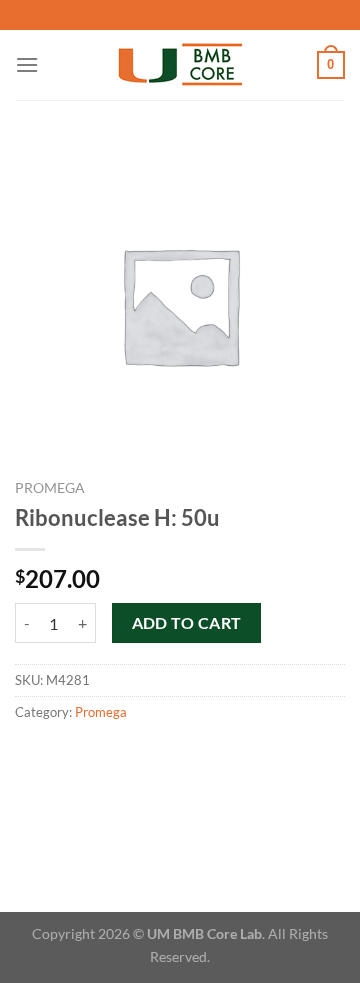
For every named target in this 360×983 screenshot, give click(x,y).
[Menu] (27, 64)
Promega (50, 488)
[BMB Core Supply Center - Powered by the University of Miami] (180, 65)
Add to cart (187, 623)
